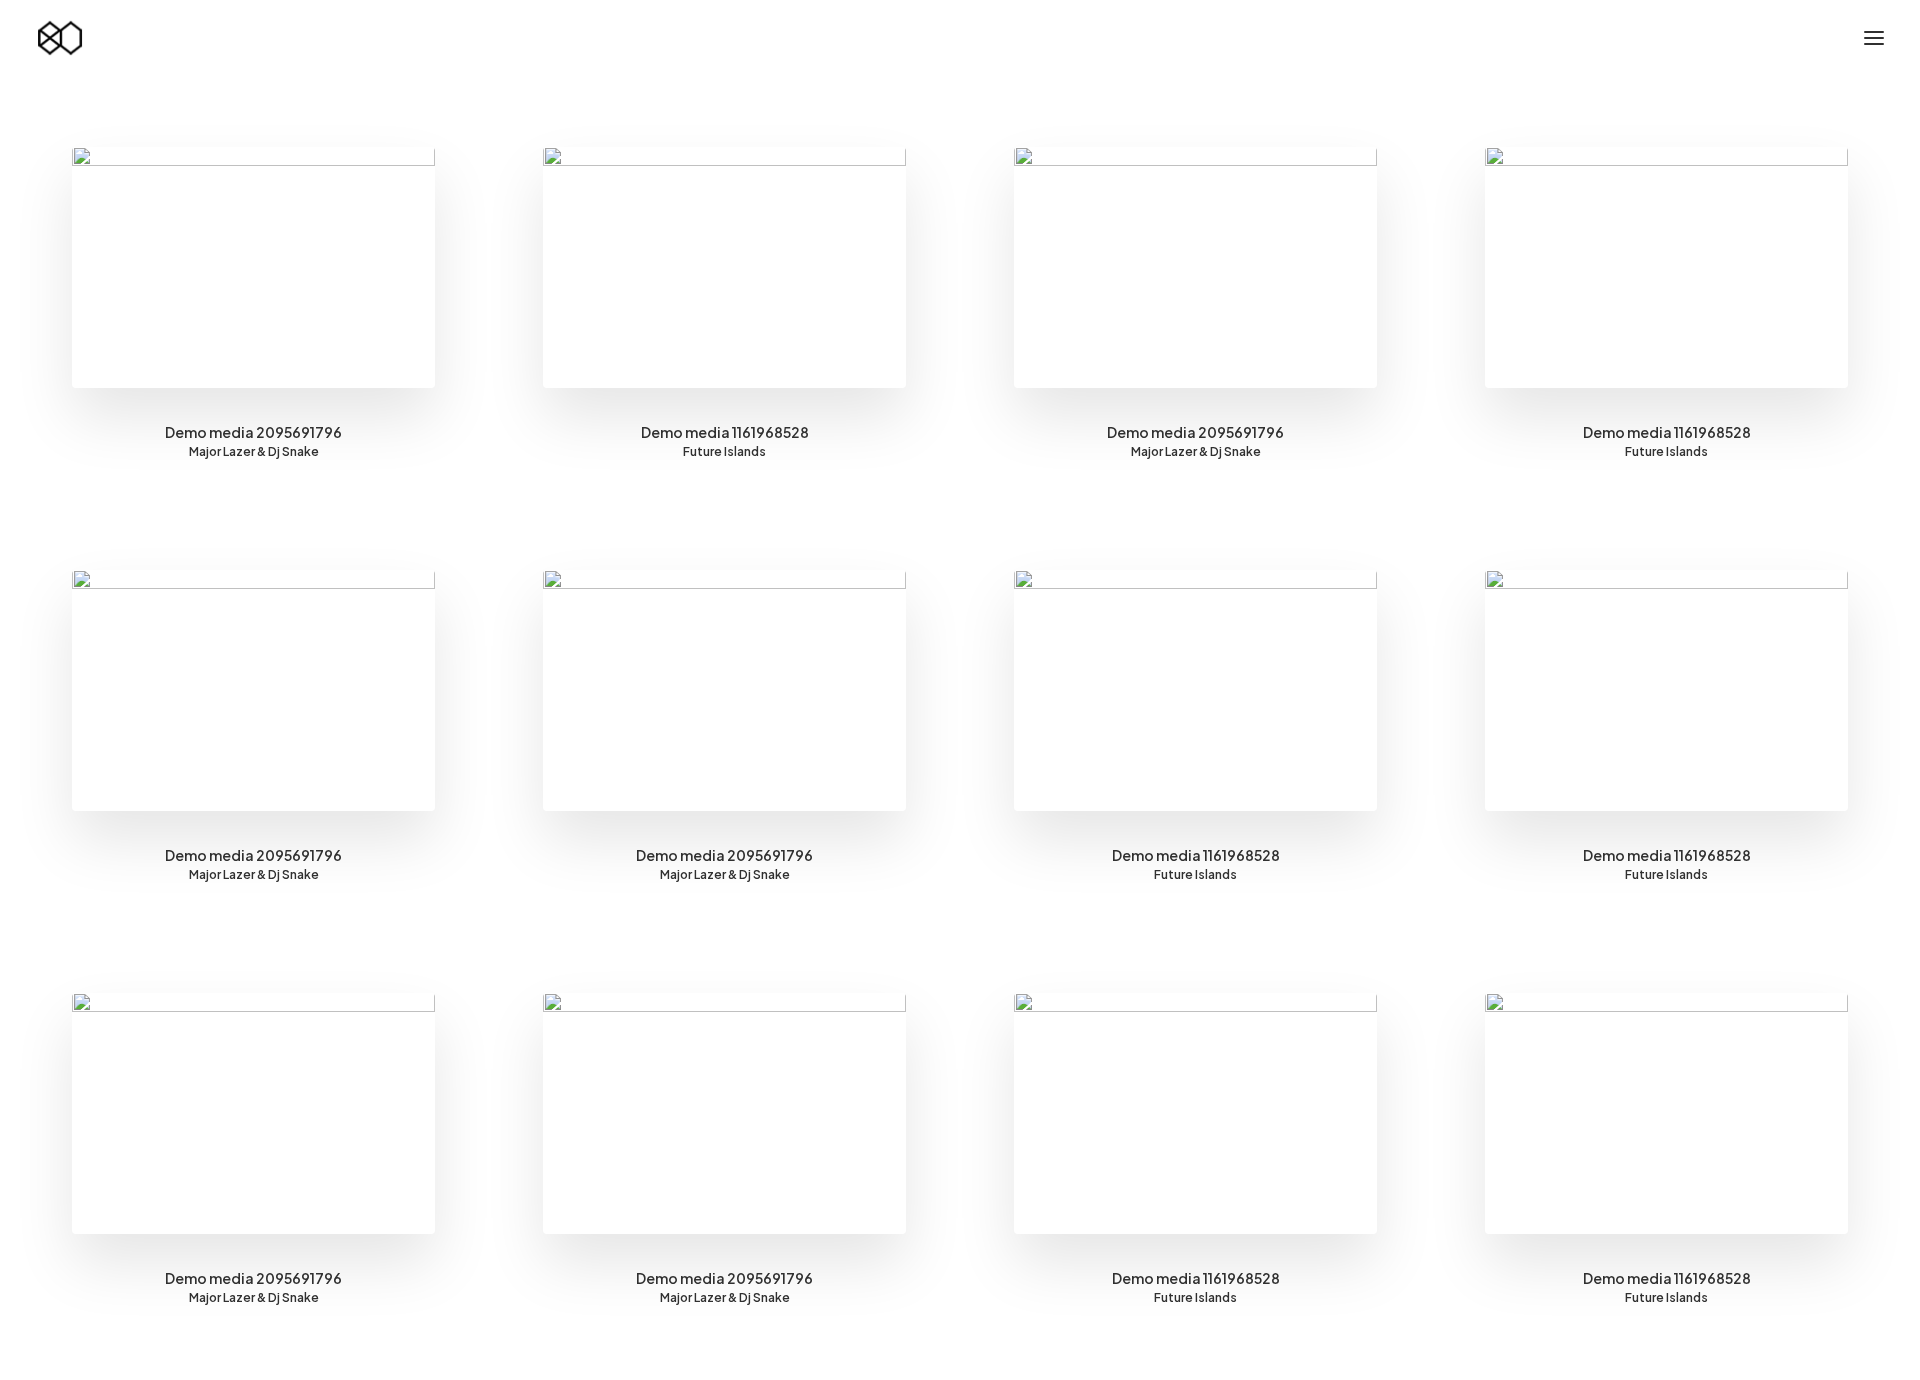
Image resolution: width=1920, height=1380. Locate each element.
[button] (1874, 38)
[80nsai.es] (60, 38)
